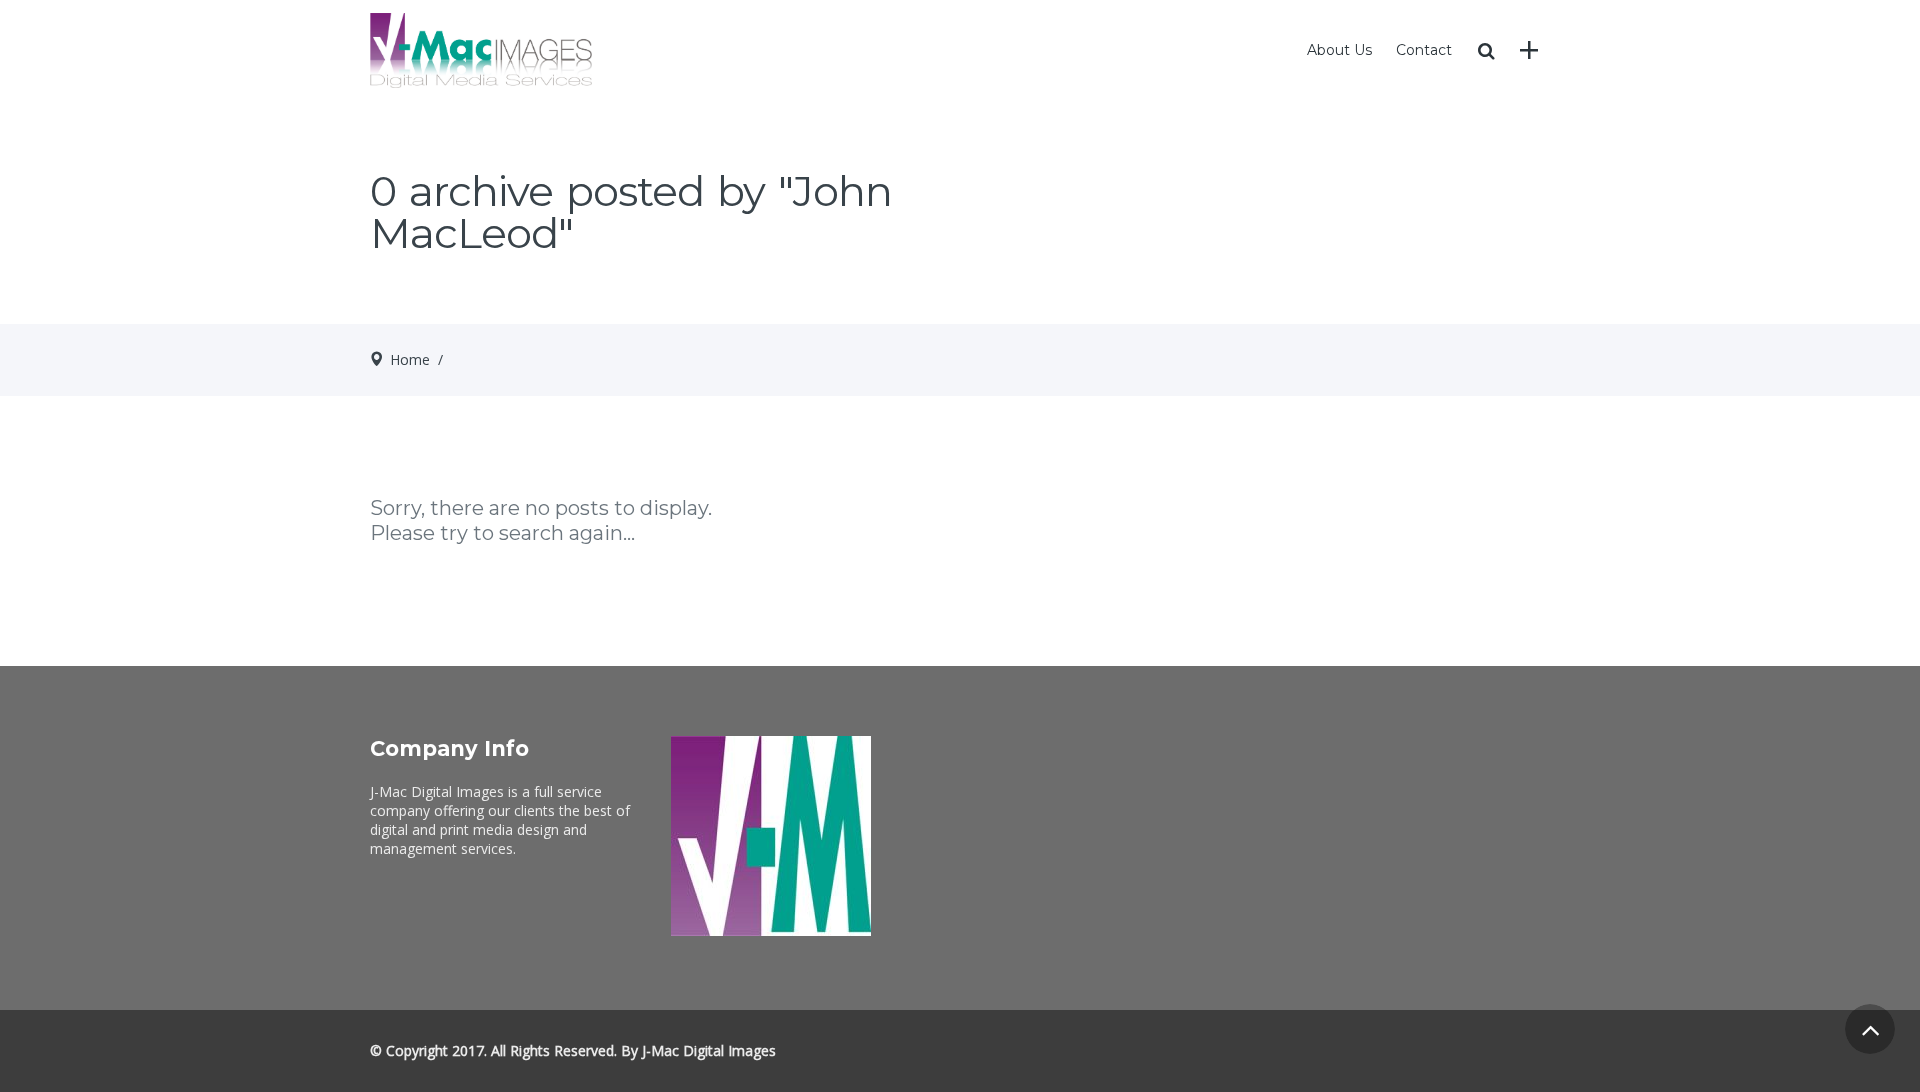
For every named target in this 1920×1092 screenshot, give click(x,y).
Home (410, 359)
